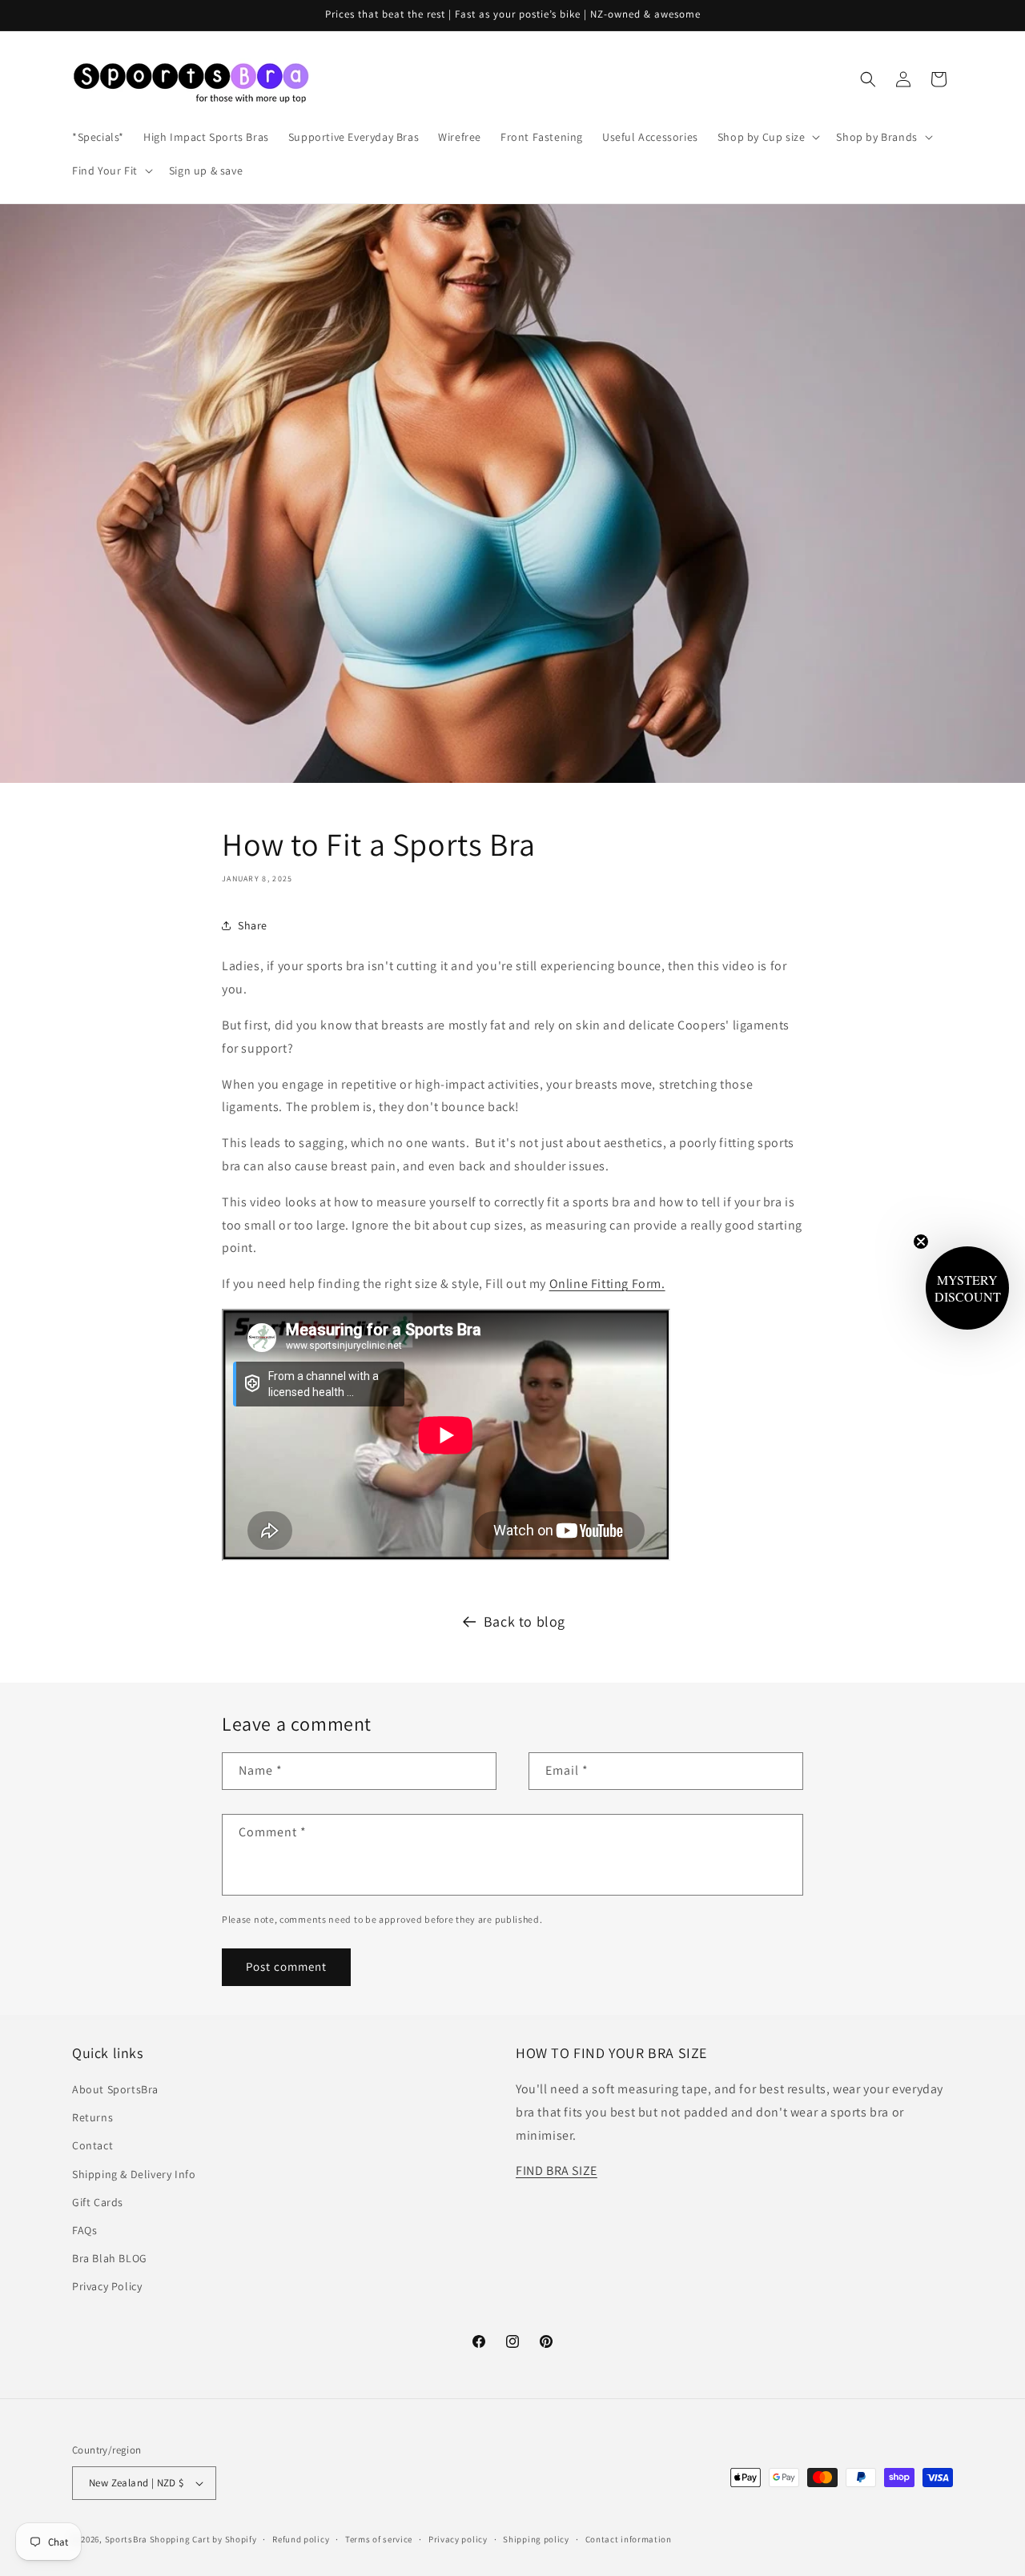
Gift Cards (98, 2202)
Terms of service (379, 2539)
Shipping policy (536, 2539)
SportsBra (126, 2539)
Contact (92, 2145)
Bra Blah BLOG (110, 2258)
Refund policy (301, 2539)
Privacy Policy (107, 2286)
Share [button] (253, 925)
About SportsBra (115, 2089)
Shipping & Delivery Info (134, 2174)
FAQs (84, 2230)
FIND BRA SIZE (557, 2171)
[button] (768, 137)
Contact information (629, 2539)
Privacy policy (458, 2539)
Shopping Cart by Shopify (203, 2539)
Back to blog (525, 1621)
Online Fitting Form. (607, 1284)
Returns (92, 2117)
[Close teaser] (921, 1242)
